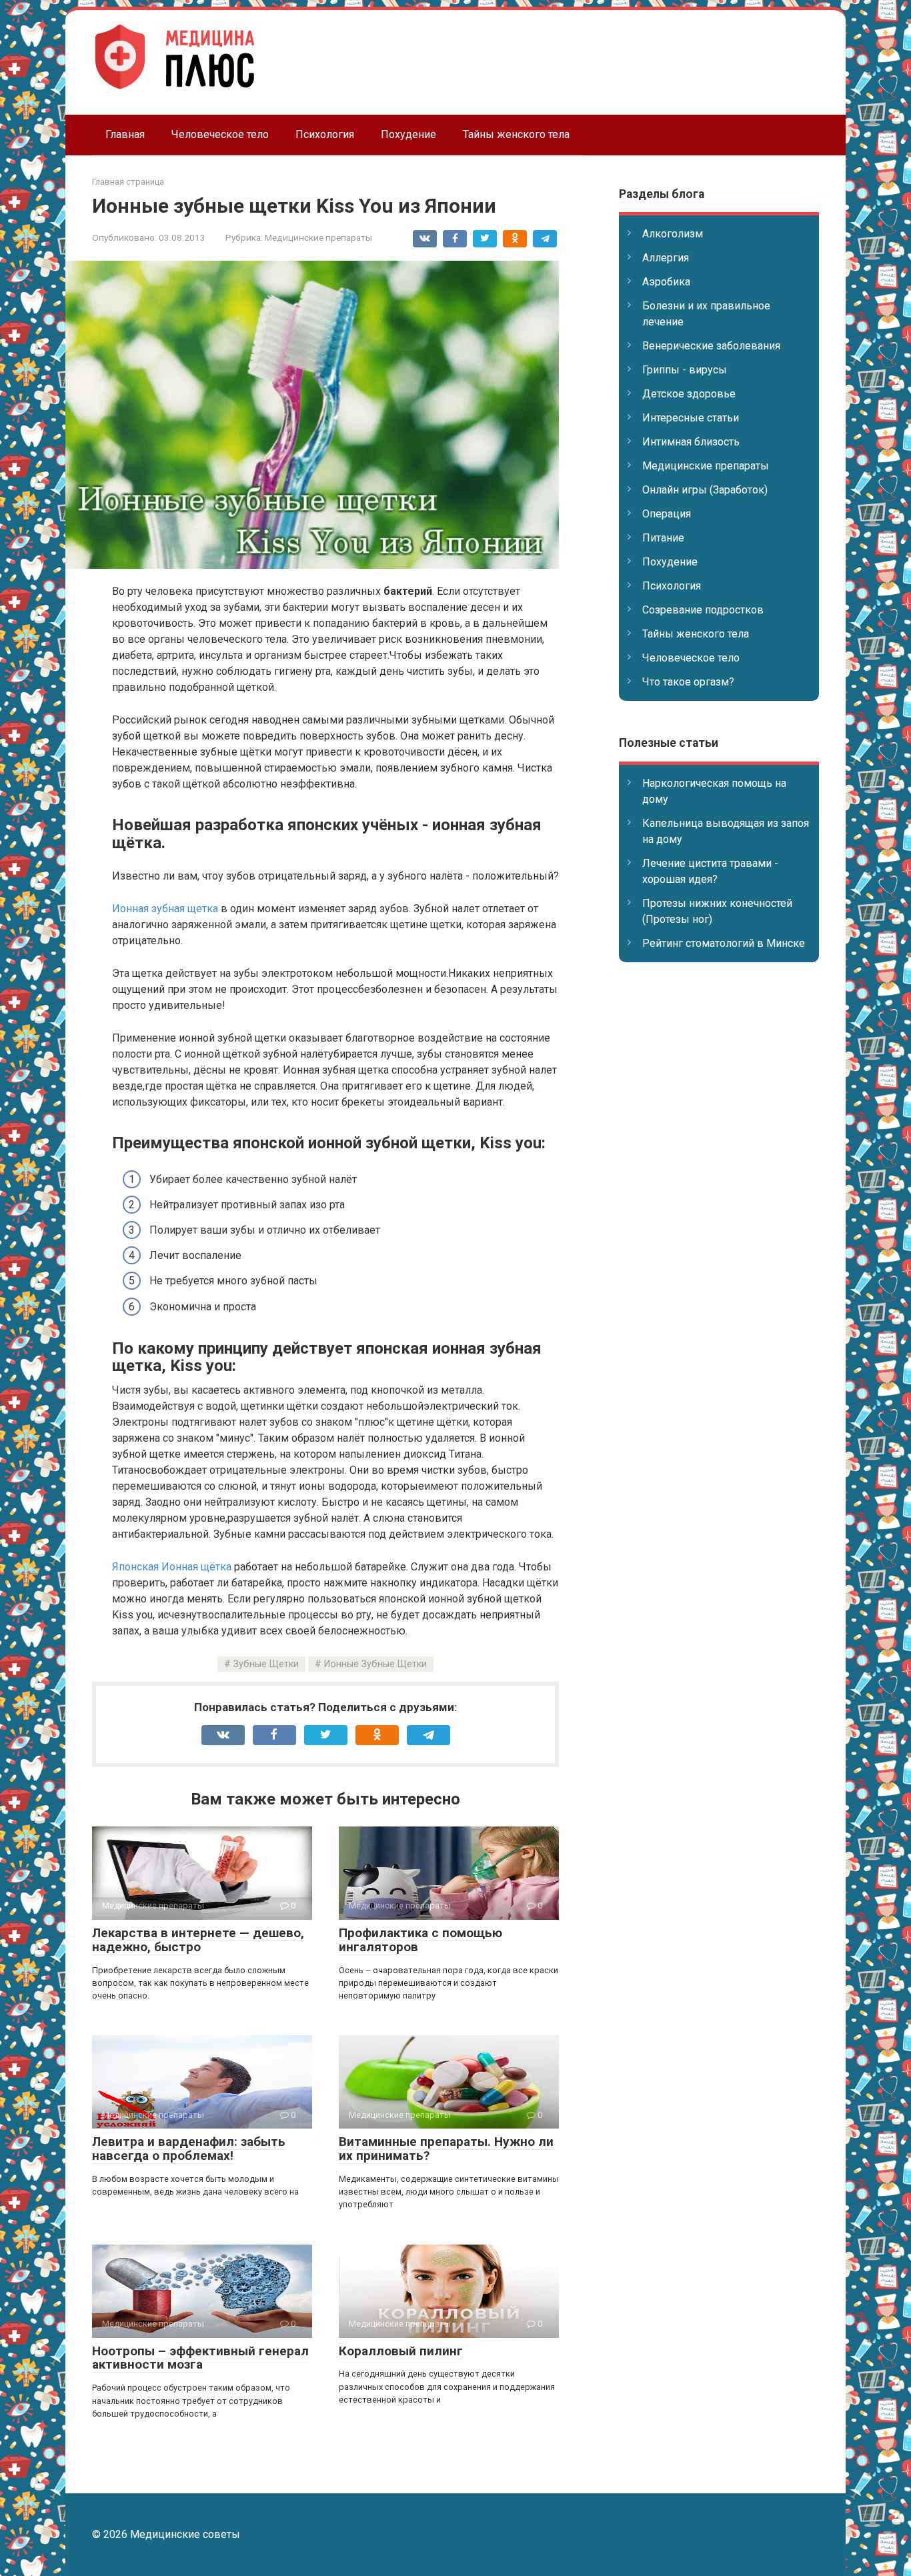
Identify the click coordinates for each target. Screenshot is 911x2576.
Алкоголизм (673, 234)
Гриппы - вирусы (685, 370)
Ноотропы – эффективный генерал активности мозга (200, 2358)
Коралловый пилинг (401, 2351)
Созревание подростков (703, 610)
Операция (667, 514)
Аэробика (666, 282)
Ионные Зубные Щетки (375, 1664)
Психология (325, 134)
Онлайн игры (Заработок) (705, 490)
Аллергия (666, 258)
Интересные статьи (691, 418)
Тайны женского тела (516, 134)
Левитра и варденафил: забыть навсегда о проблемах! (189, 2149)
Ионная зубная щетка (165, 909)
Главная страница (128, 182)
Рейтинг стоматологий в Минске (724, 943)
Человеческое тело (220, 134)
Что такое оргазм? (688, 682)
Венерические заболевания (711, 346)
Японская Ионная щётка (172, 1567)
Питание (663, 538)
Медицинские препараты (318, 237)
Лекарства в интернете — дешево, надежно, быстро (198, 1940)
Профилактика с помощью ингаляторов (420, 1940)
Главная (125, 134)
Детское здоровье (689, 394)
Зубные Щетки (266, 1664)
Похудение (408, 134)
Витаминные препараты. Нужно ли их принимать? (446, 2149)
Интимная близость (691, 442)
